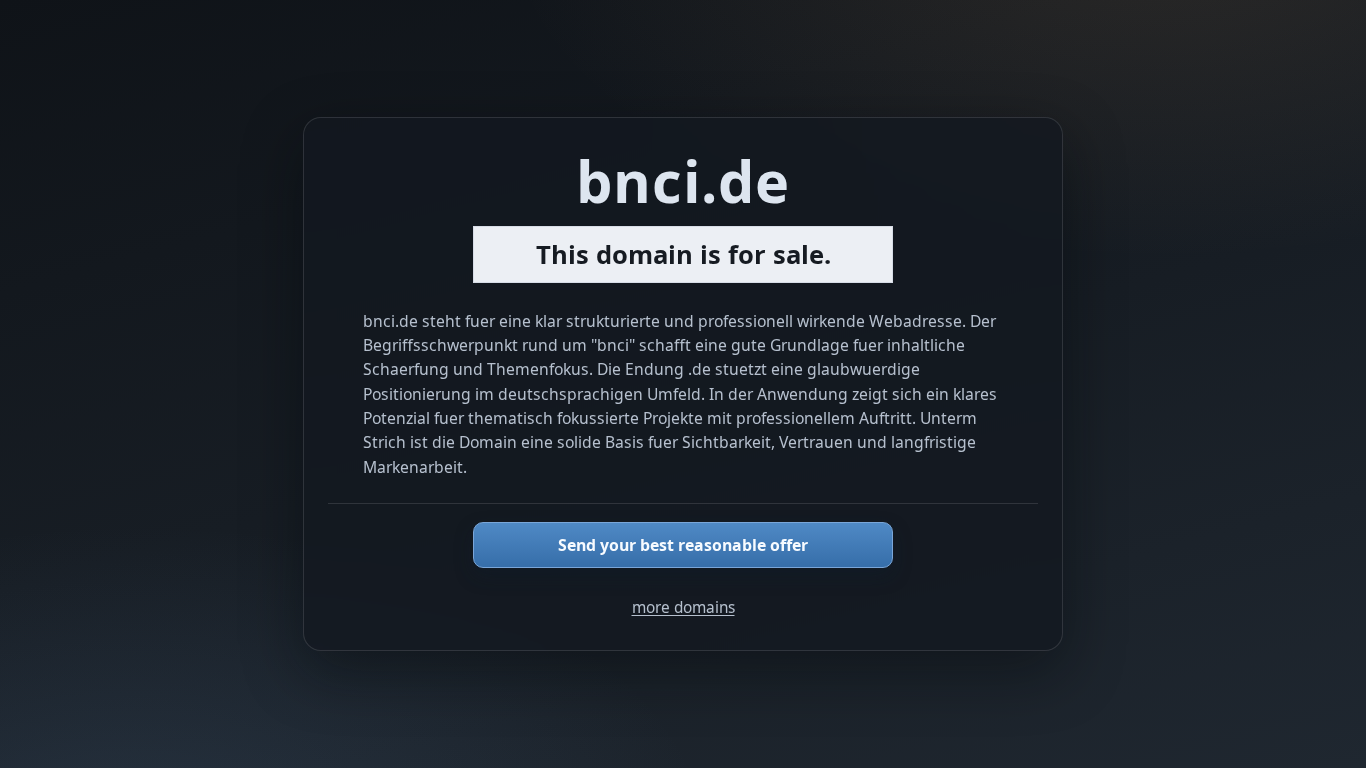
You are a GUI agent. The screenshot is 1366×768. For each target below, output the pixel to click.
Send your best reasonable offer (683, 545)
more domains (683, 607)
